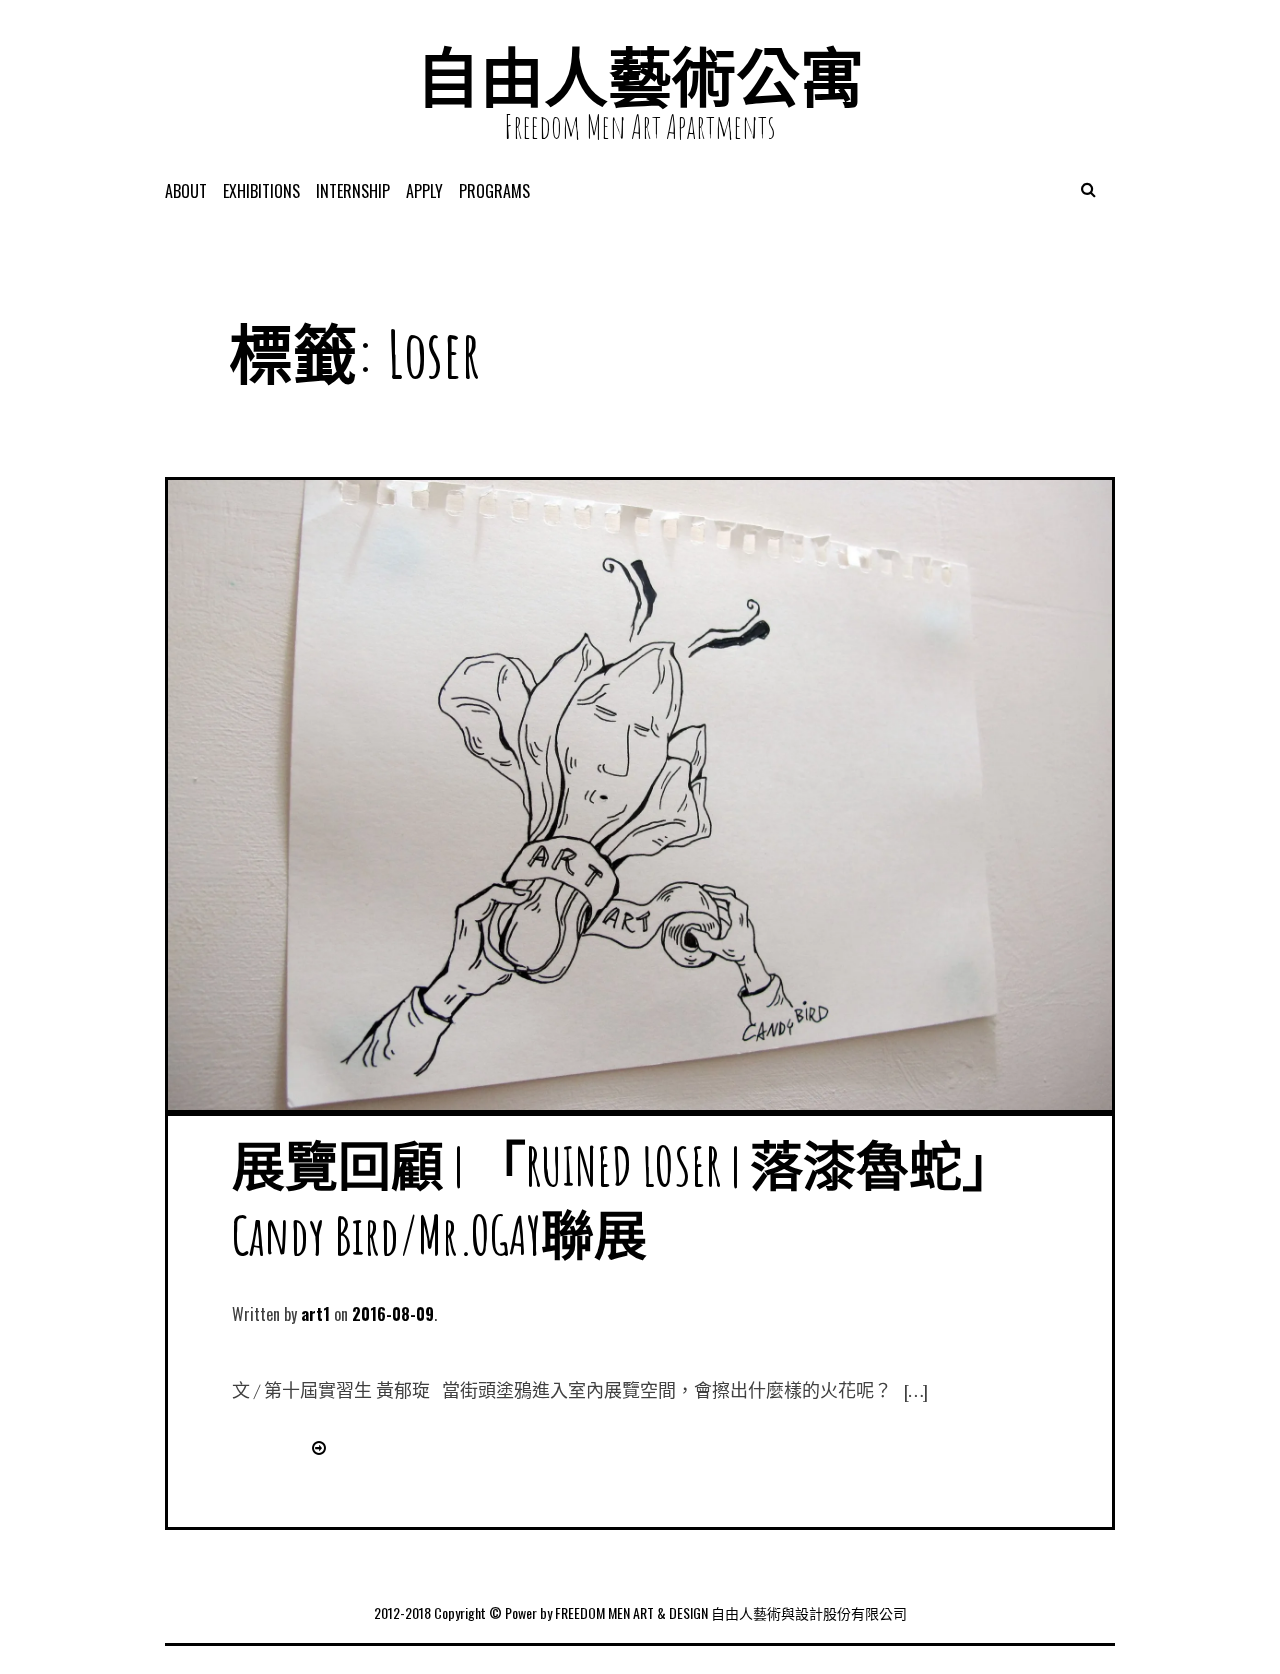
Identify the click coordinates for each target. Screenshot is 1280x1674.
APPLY (424, 191)
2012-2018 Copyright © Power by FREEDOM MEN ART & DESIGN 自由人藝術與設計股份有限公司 (640, 1612)
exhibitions (261, 191)
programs (494, 191)
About (186, 191)
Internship (353, 191)
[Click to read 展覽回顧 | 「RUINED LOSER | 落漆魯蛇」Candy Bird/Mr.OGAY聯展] (640, 1104)
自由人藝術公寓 (640, 76)
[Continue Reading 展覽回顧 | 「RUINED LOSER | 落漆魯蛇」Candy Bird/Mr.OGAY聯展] (315, 1447)
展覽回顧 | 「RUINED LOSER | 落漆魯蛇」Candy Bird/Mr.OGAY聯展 (623, 1200)
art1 (315, 1314)
